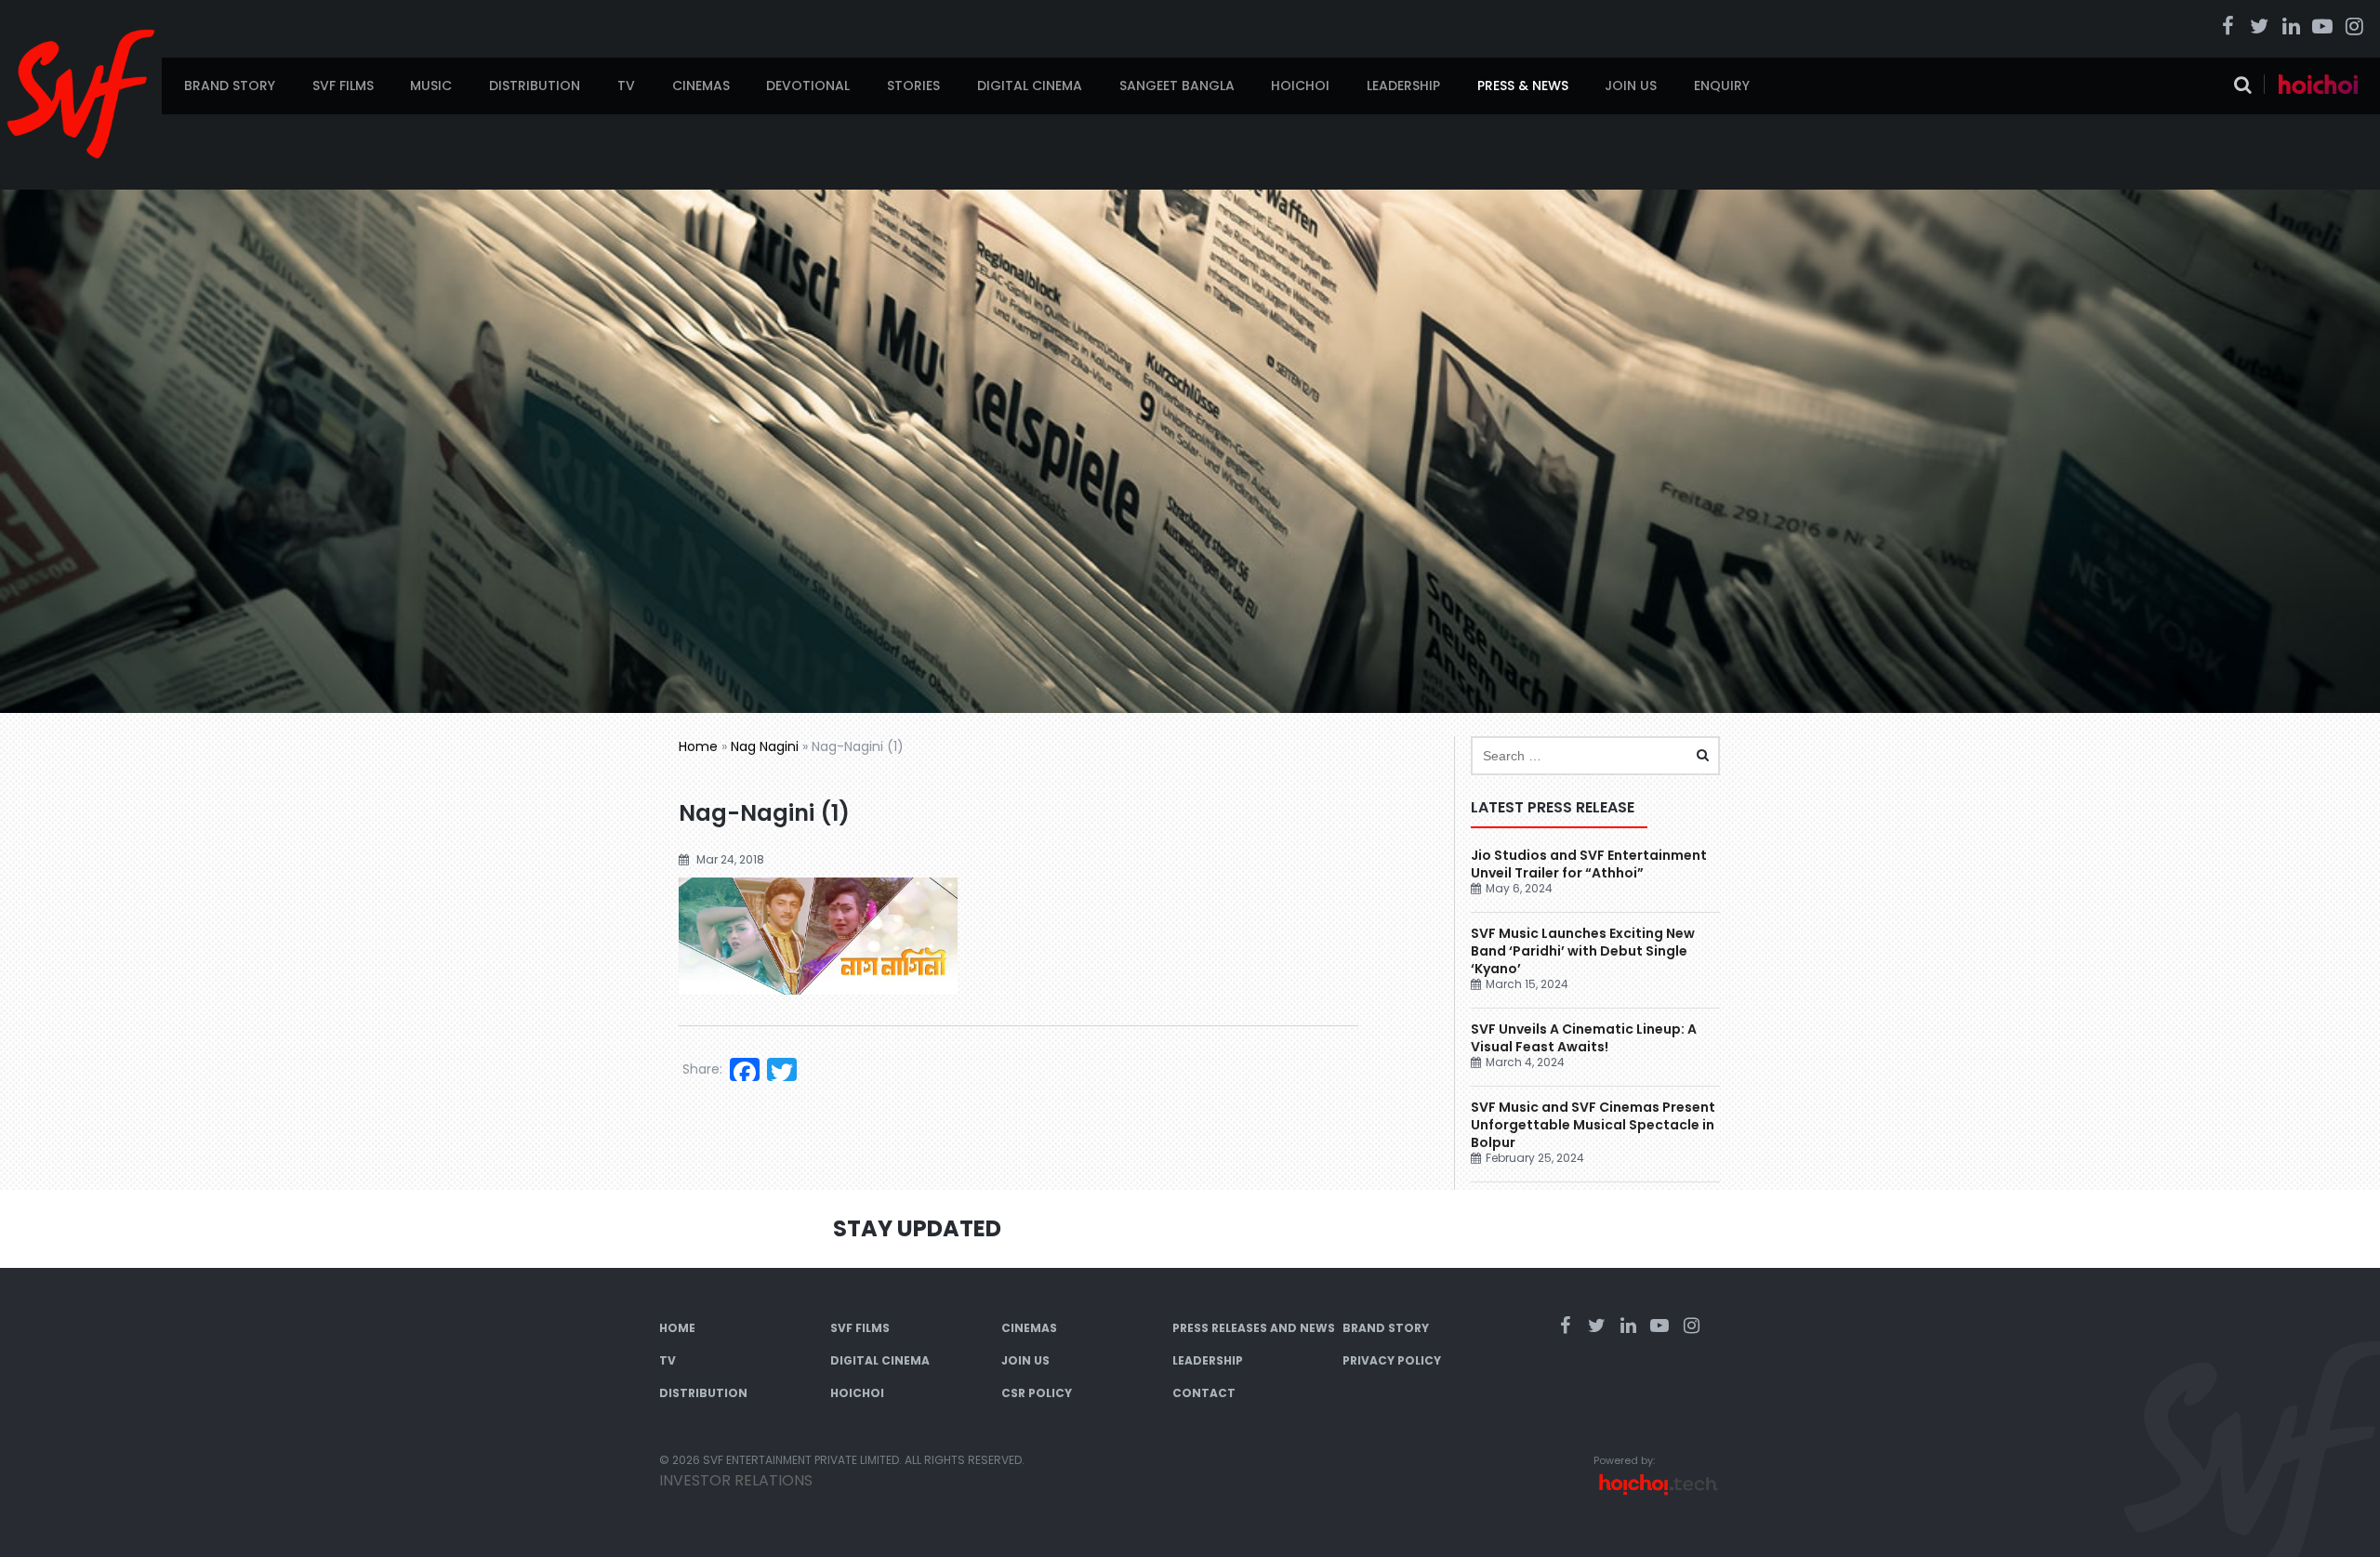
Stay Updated (917, 1228)
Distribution (535, 86)
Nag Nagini (765, 746)
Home (698, 746)
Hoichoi (1300, 86)
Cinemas (701, 86)
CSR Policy (1037, 1393)
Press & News (1523, 86)
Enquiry (1722, 86)
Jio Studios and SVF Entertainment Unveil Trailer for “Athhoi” (1589, 864)
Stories (913, 86)
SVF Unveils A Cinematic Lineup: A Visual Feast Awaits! (1584, 1038)
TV (626, 86)
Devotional (808, 86)
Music (431, 86)
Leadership (1403, 86)
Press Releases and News (1254, 1328)
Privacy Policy (1392, 1360)
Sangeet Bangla (1177, 86)
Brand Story (230, 86)
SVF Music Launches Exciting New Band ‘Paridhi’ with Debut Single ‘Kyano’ (1583, 951)
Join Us (1631, 86)
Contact (1204, 1393)
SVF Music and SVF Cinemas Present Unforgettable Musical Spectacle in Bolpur (1593, 1125)
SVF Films (343, 86)
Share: (702, 1069)
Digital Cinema (1030, 86)
